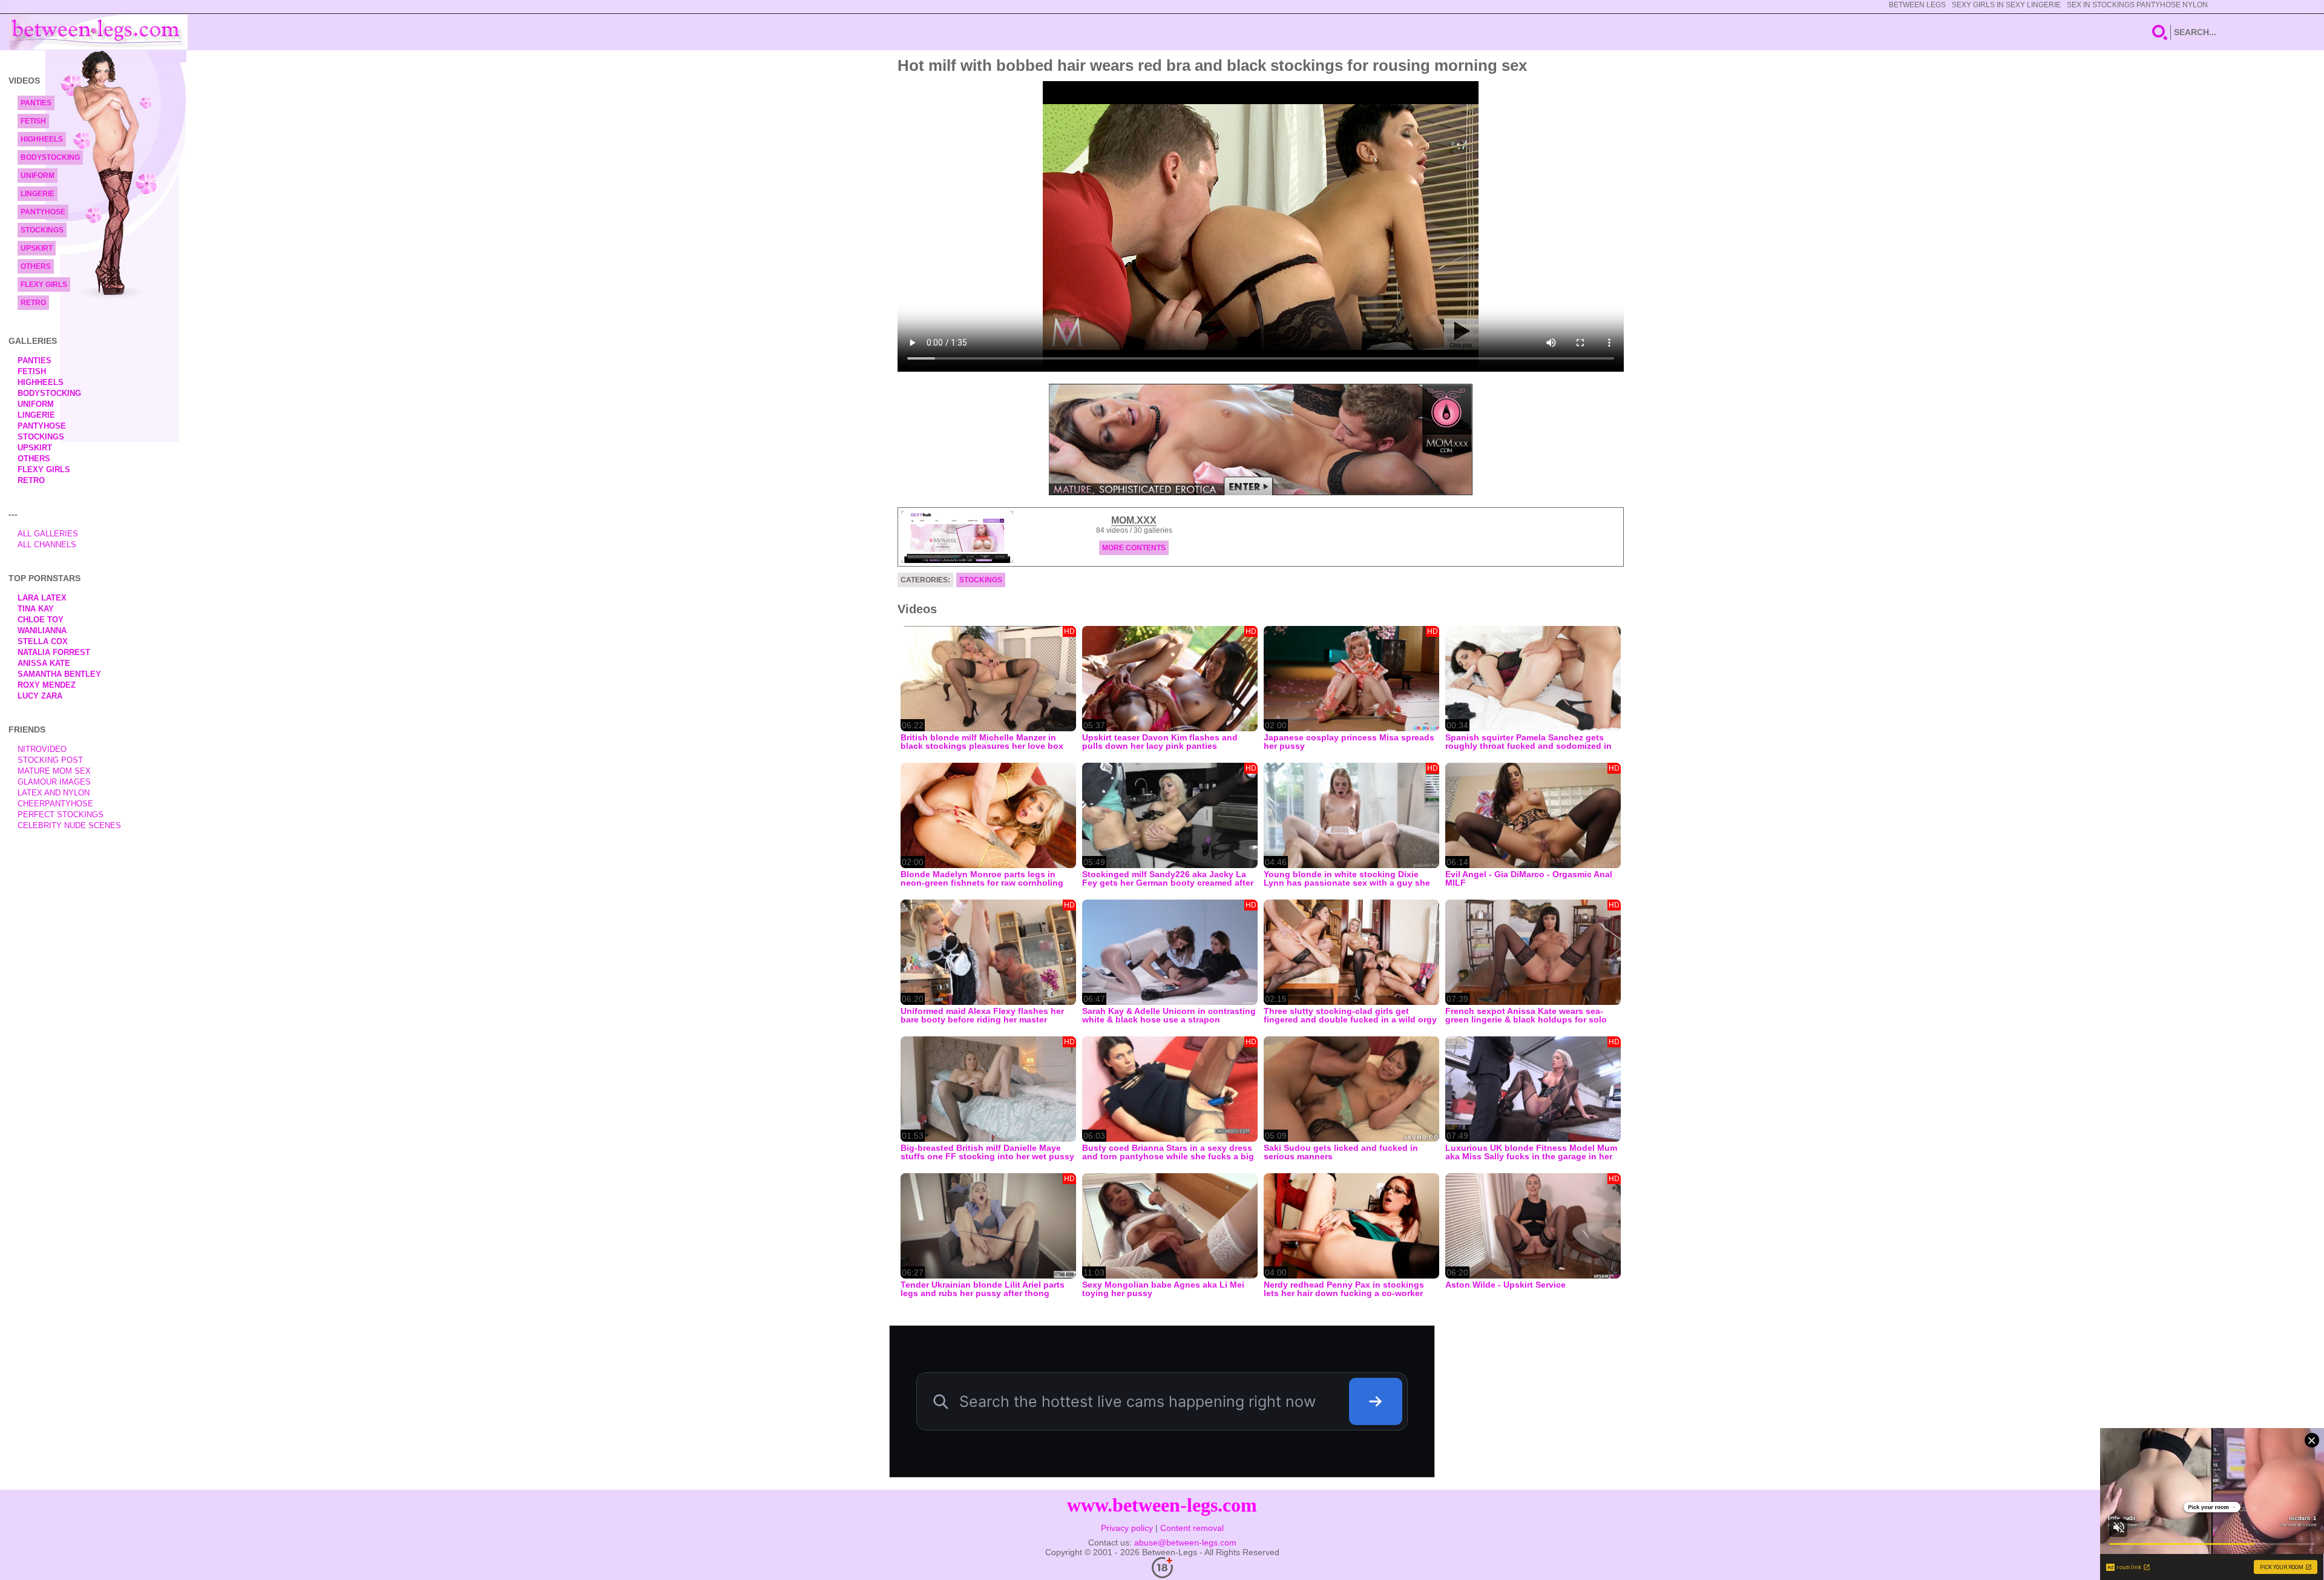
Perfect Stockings (61, 815)
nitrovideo (42, 749)
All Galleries (48, 534)
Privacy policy (1127, 1528)
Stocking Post (50, 760)
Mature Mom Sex (54, 771)
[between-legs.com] (98, 32)
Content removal (1192, 1528)
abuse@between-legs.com (1185, 1542)
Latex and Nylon (54, 793)
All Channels (47, 545)
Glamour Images (54, 782)
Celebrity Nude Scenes (69, 825)
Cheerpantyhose (55, 804)
